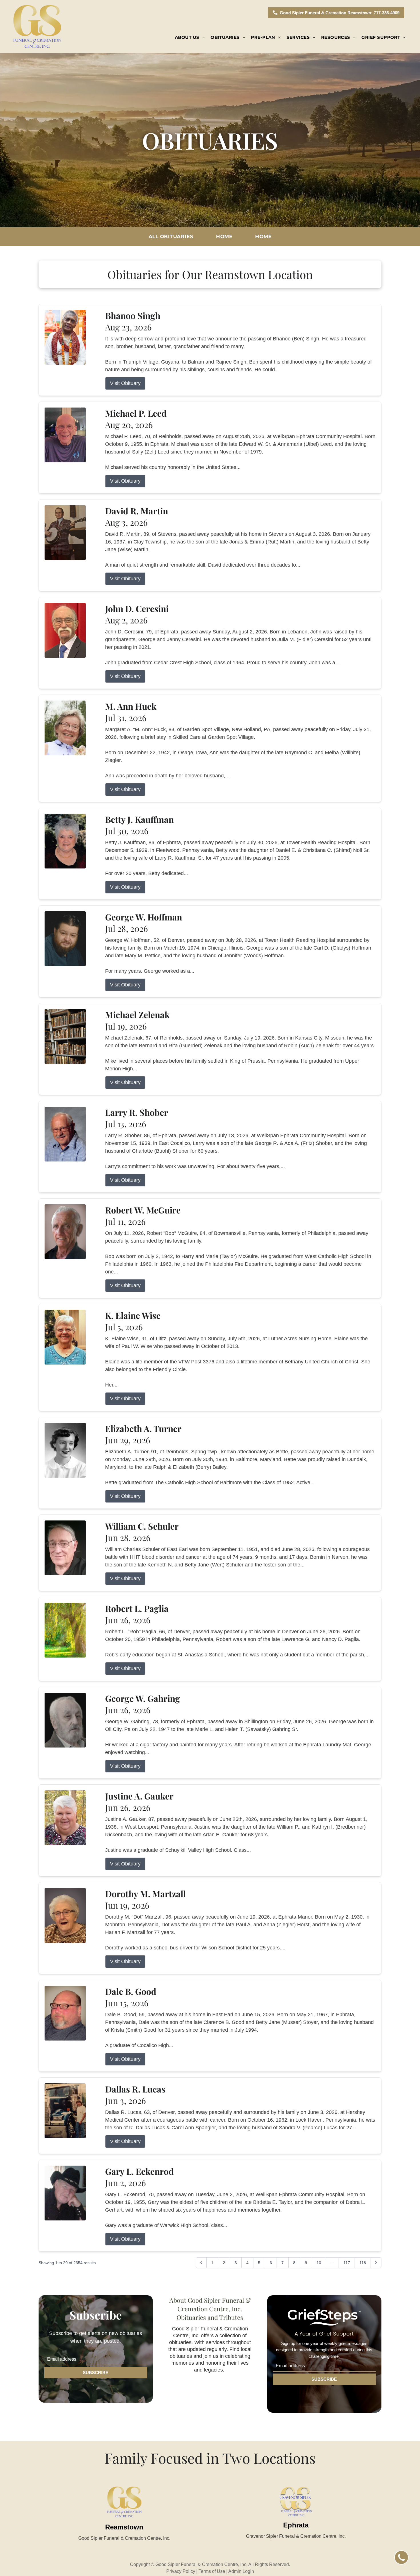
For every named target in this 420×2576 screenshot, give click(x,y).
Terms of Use (212, 2571)
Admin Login (241, 2571)
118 (363, 2263)
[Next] (376, 2263)
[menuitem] (190, 38)
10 (319, 2263)
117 (347, 2263)
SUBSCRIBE (96, 2373)
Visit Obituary (125, 383)
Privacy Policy (181, 2571)
